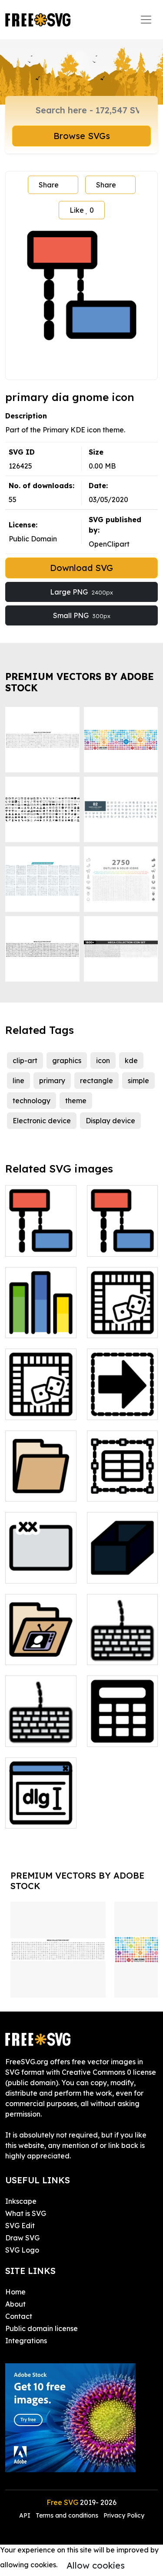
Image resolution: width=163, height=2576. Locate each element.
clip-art (25, 1060)
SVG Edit (20, 2226)
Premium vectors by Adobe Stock (80, 682)
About (15, 2304)
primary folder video (41, 1648)
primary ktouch (122, 1653)
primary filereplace (122, 1403)
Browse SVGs (82, 136)
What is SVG (26, 2213)
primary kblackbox (122, 1566)
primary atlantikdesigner (124, 1321)
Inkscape (21, 2201)
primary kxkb (37, 1735)
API (26, 2515)
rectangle (96, 1081)
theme (76, 1101)
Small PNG (82, 615)
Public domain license (42, 2328)
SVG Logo (22, 2250)
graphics (67, 1060)
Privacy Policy (124, 2515)
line (18, 1081)
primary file (34, 1489)
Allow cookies (96, 2565)
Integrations (26, 2341)
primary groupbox (41, 1566)
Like (82, 210)
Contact (19, 2316)
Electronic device (42, 1121)
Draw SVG (22, 2238)
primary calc (118, 1735)
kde (131, 1060)
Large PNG (81, 592)
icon (103, 1060)
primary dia (116, 1244)
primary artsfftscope (41, 1321)
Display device (110, 1121)
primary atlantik (41, 1403)
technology (32, 1101)
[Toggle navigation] (146, 20)
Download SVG (81, 568)
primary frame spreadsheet (122, 1484)
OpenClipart (109, 544)
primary (52, 1081)
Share (49, 185)
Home (15, 2292)
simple (138, 1081)
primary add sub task (41, 1239)
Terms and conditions (67, 2515)
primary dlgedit (41, 1811)
